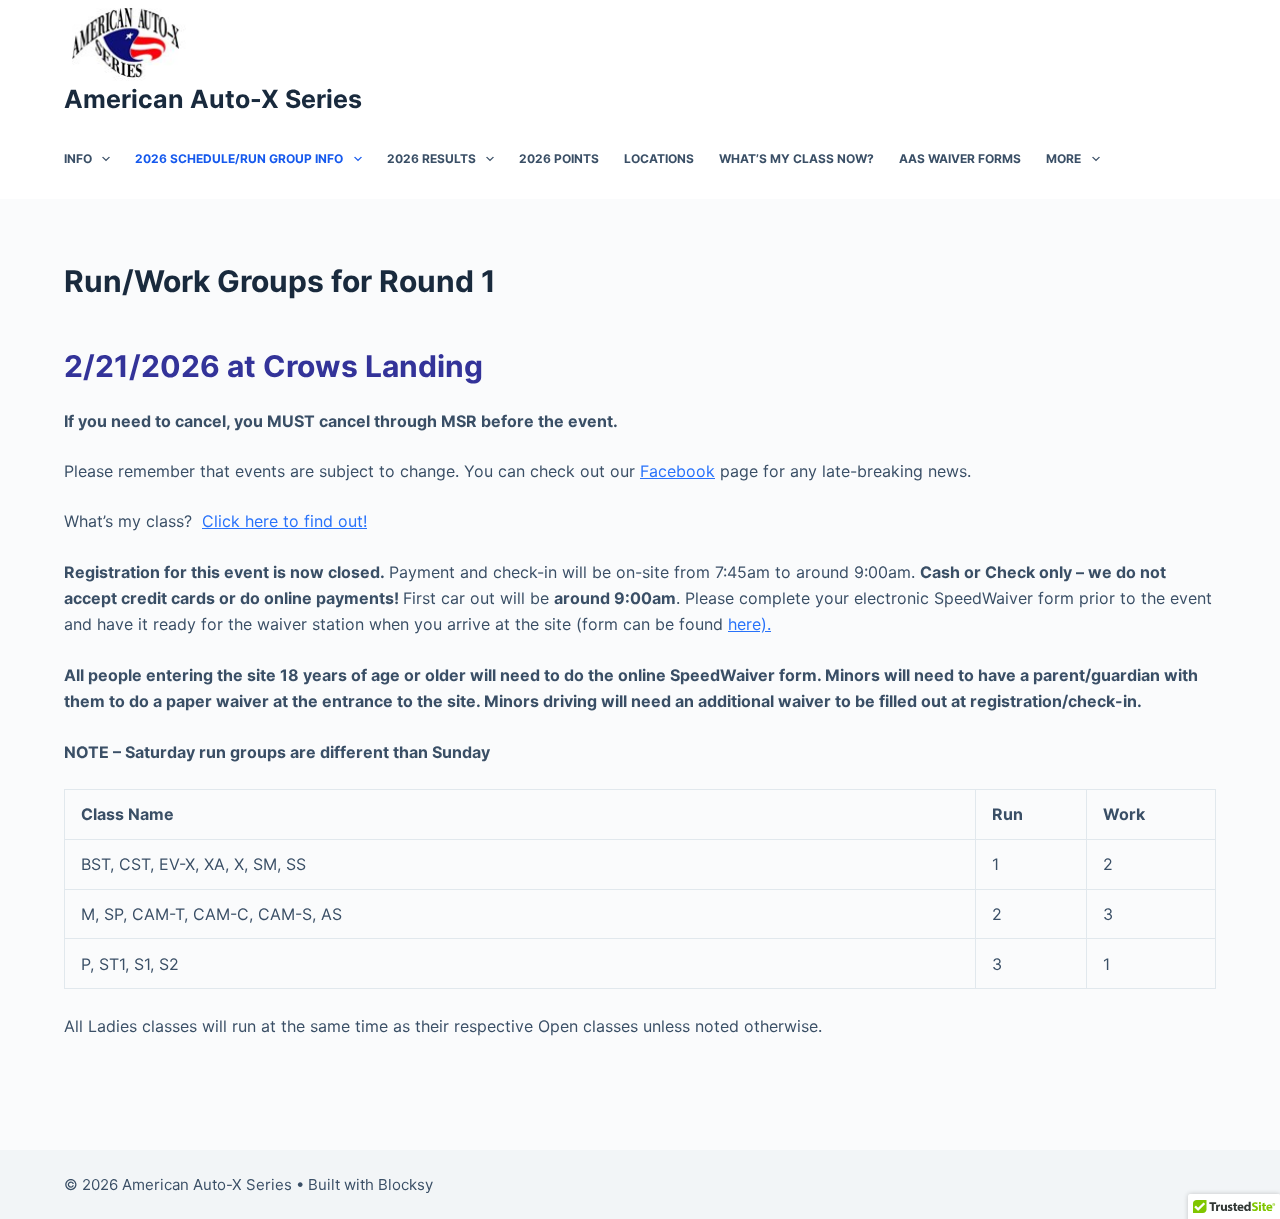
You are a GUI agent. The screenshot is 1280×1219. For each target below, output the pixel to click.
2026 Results (431, 158)
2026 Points (559, 158)
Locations (659, 158)
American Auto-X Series (213, 99)
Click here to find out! (284, 521)
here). (749, 624)
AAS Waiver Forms (960, 158)
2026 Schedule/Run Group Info (239, 158)
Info (78, 158)
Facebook (677, 471)
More (1063, 158)
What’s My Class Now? (796, 158)
